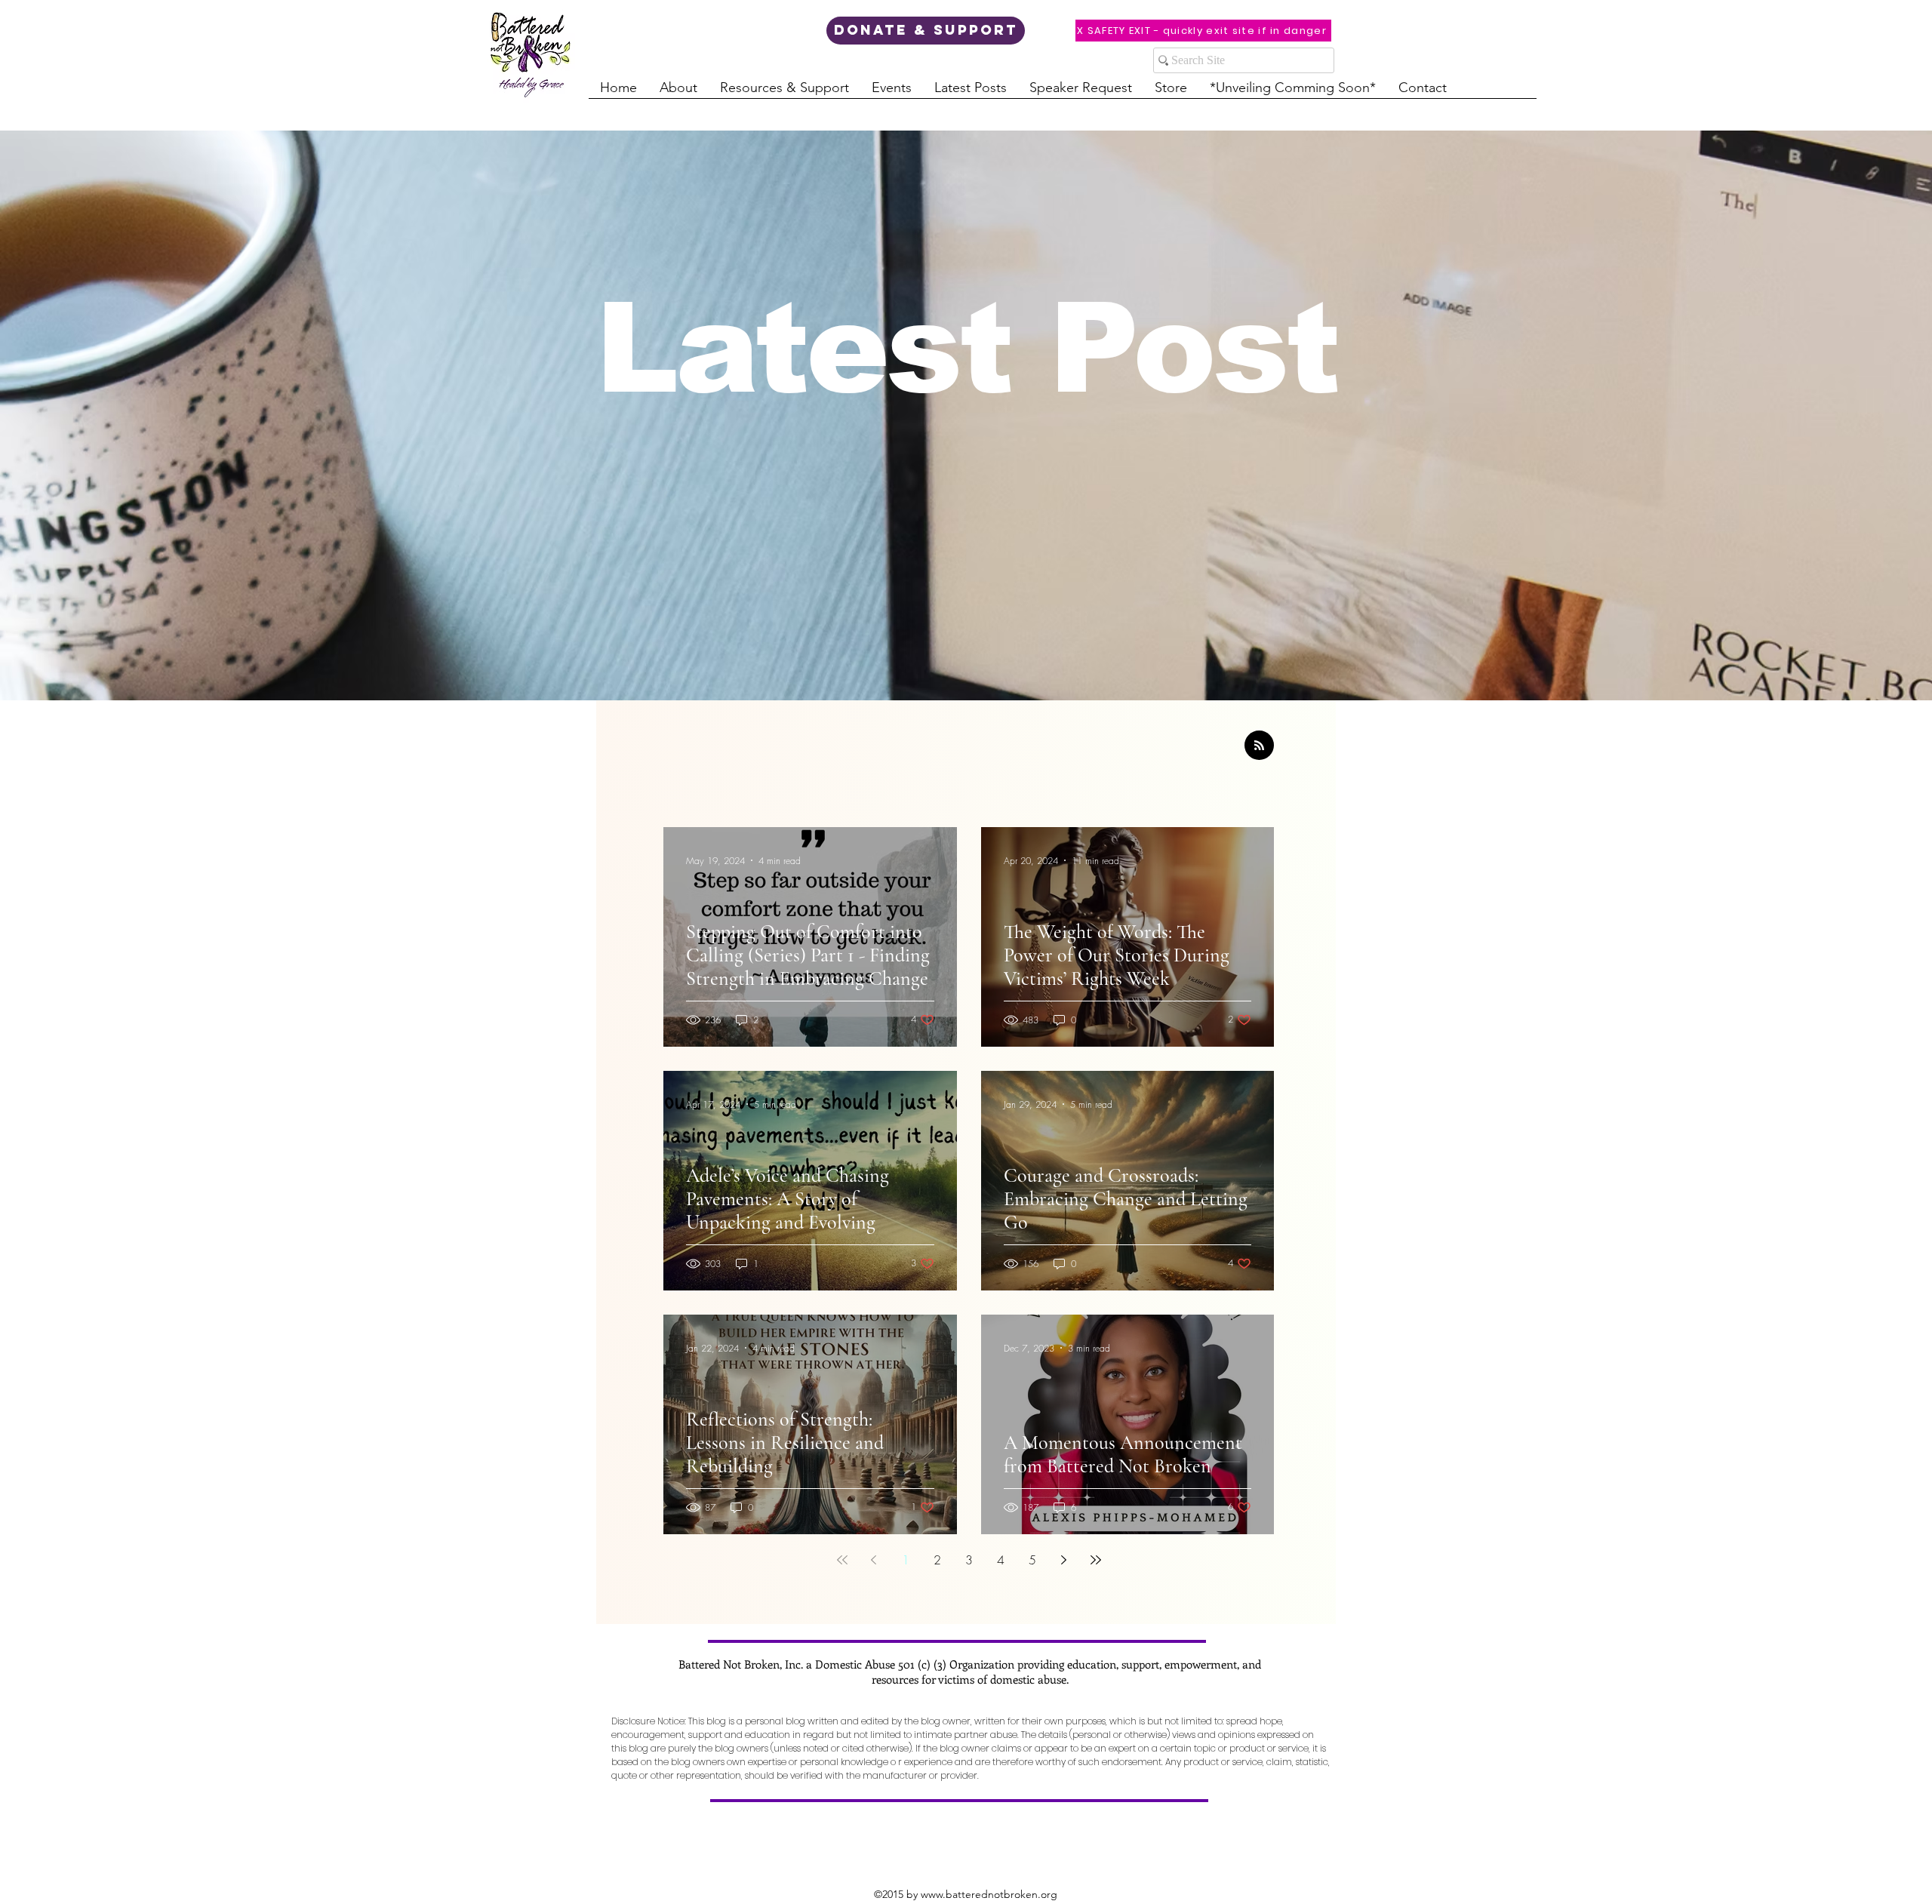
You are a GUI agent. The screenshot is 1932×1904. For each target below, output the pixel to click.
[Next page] (1064, 1560)
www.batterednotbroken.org (989, 1894)
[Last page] (1096, 1560)
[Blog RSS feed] (1259, 746)
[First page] (842, 1560)
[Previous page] (874, 1560)
